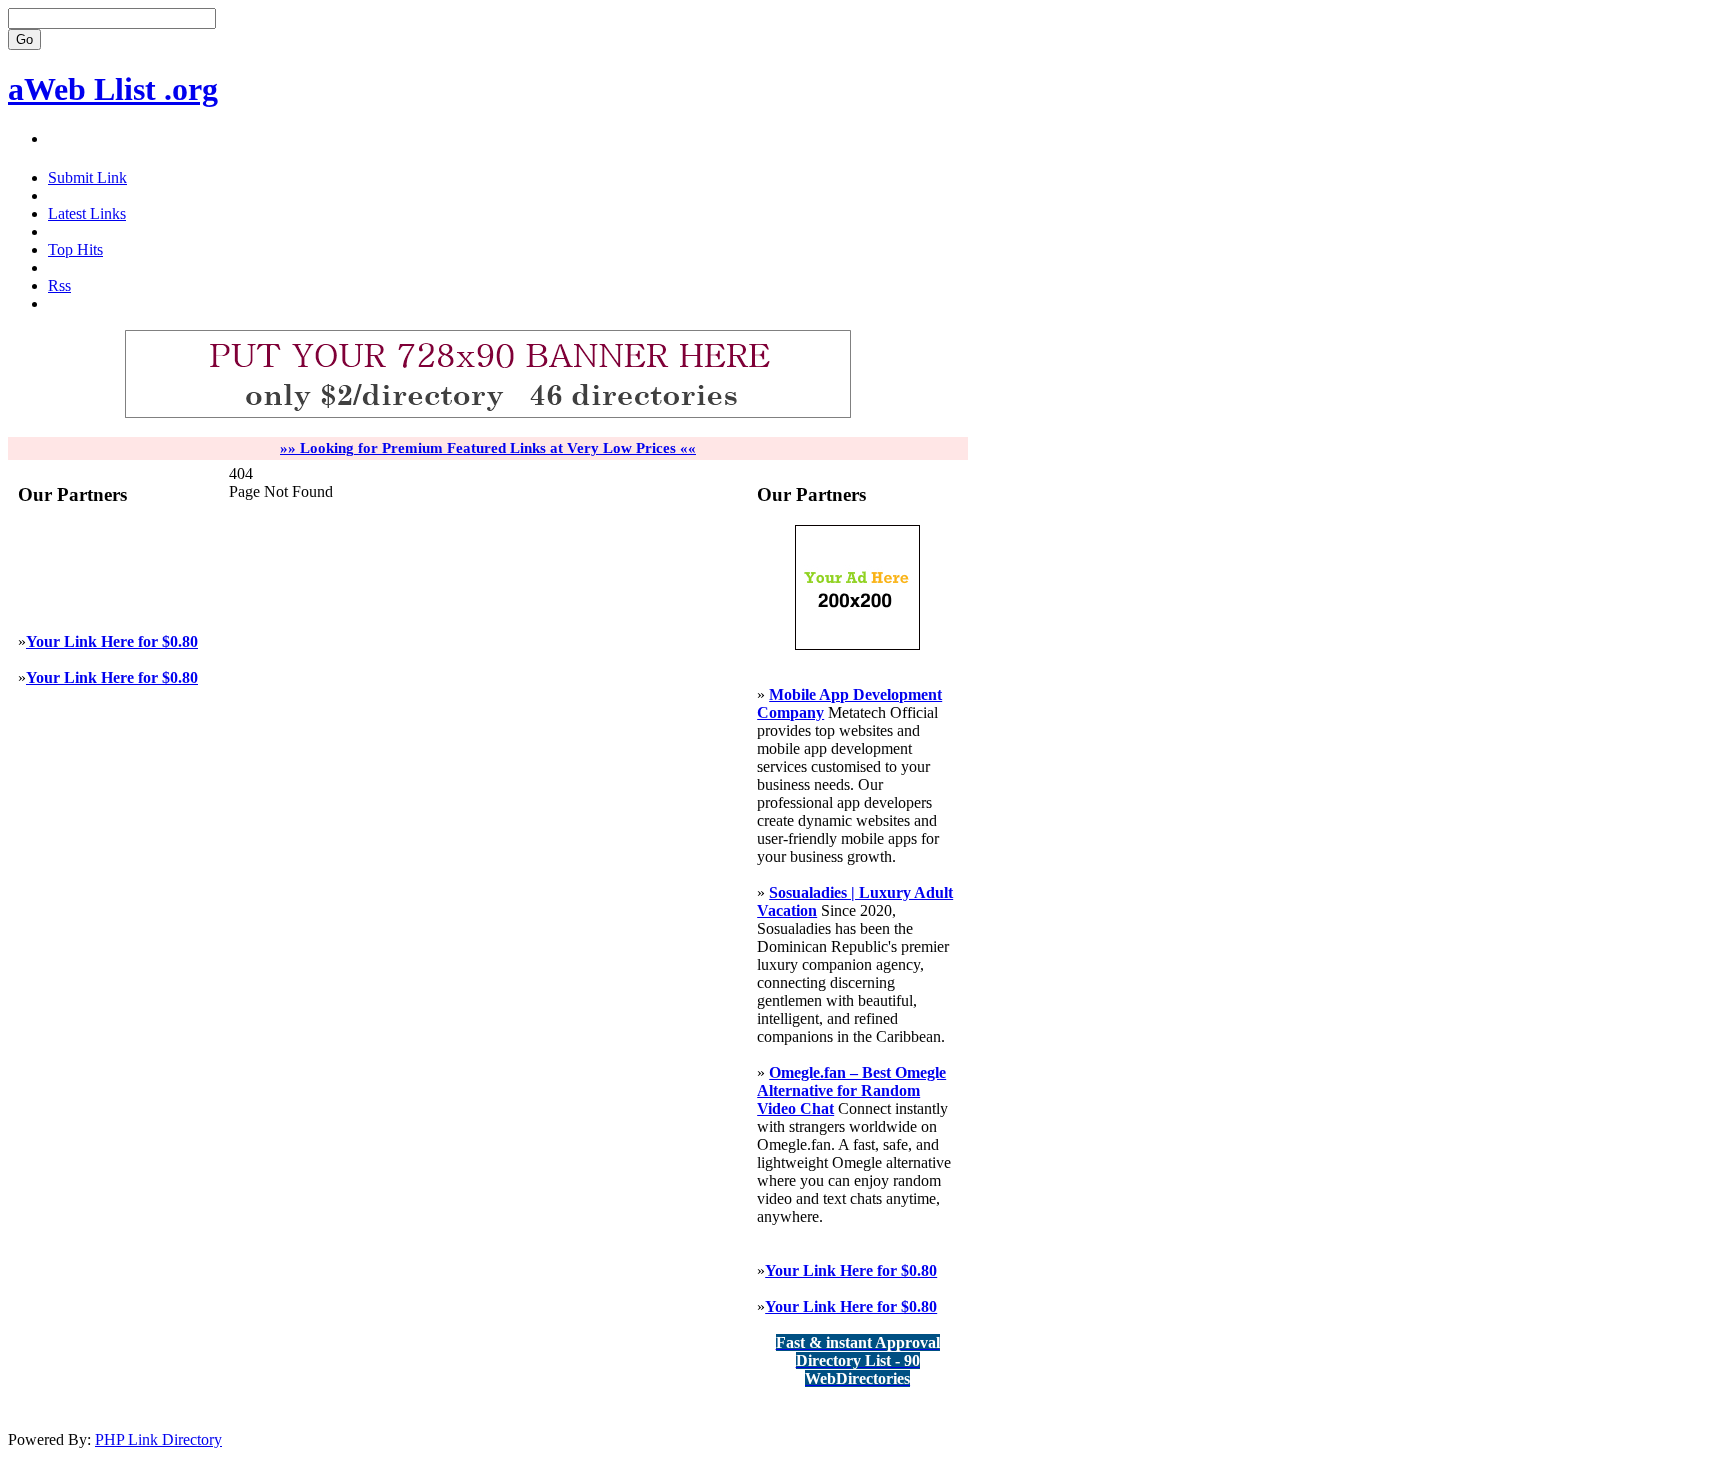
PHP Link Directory (158, 1439)
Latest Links (87, 213)
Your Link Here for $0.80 (112, 641)
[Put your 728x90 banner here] (488, 413)
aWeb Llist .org (113, 89)
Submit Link (87, 177)
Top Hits (75, 249)
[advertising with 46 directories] (857, 644)
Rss (59, 285)
